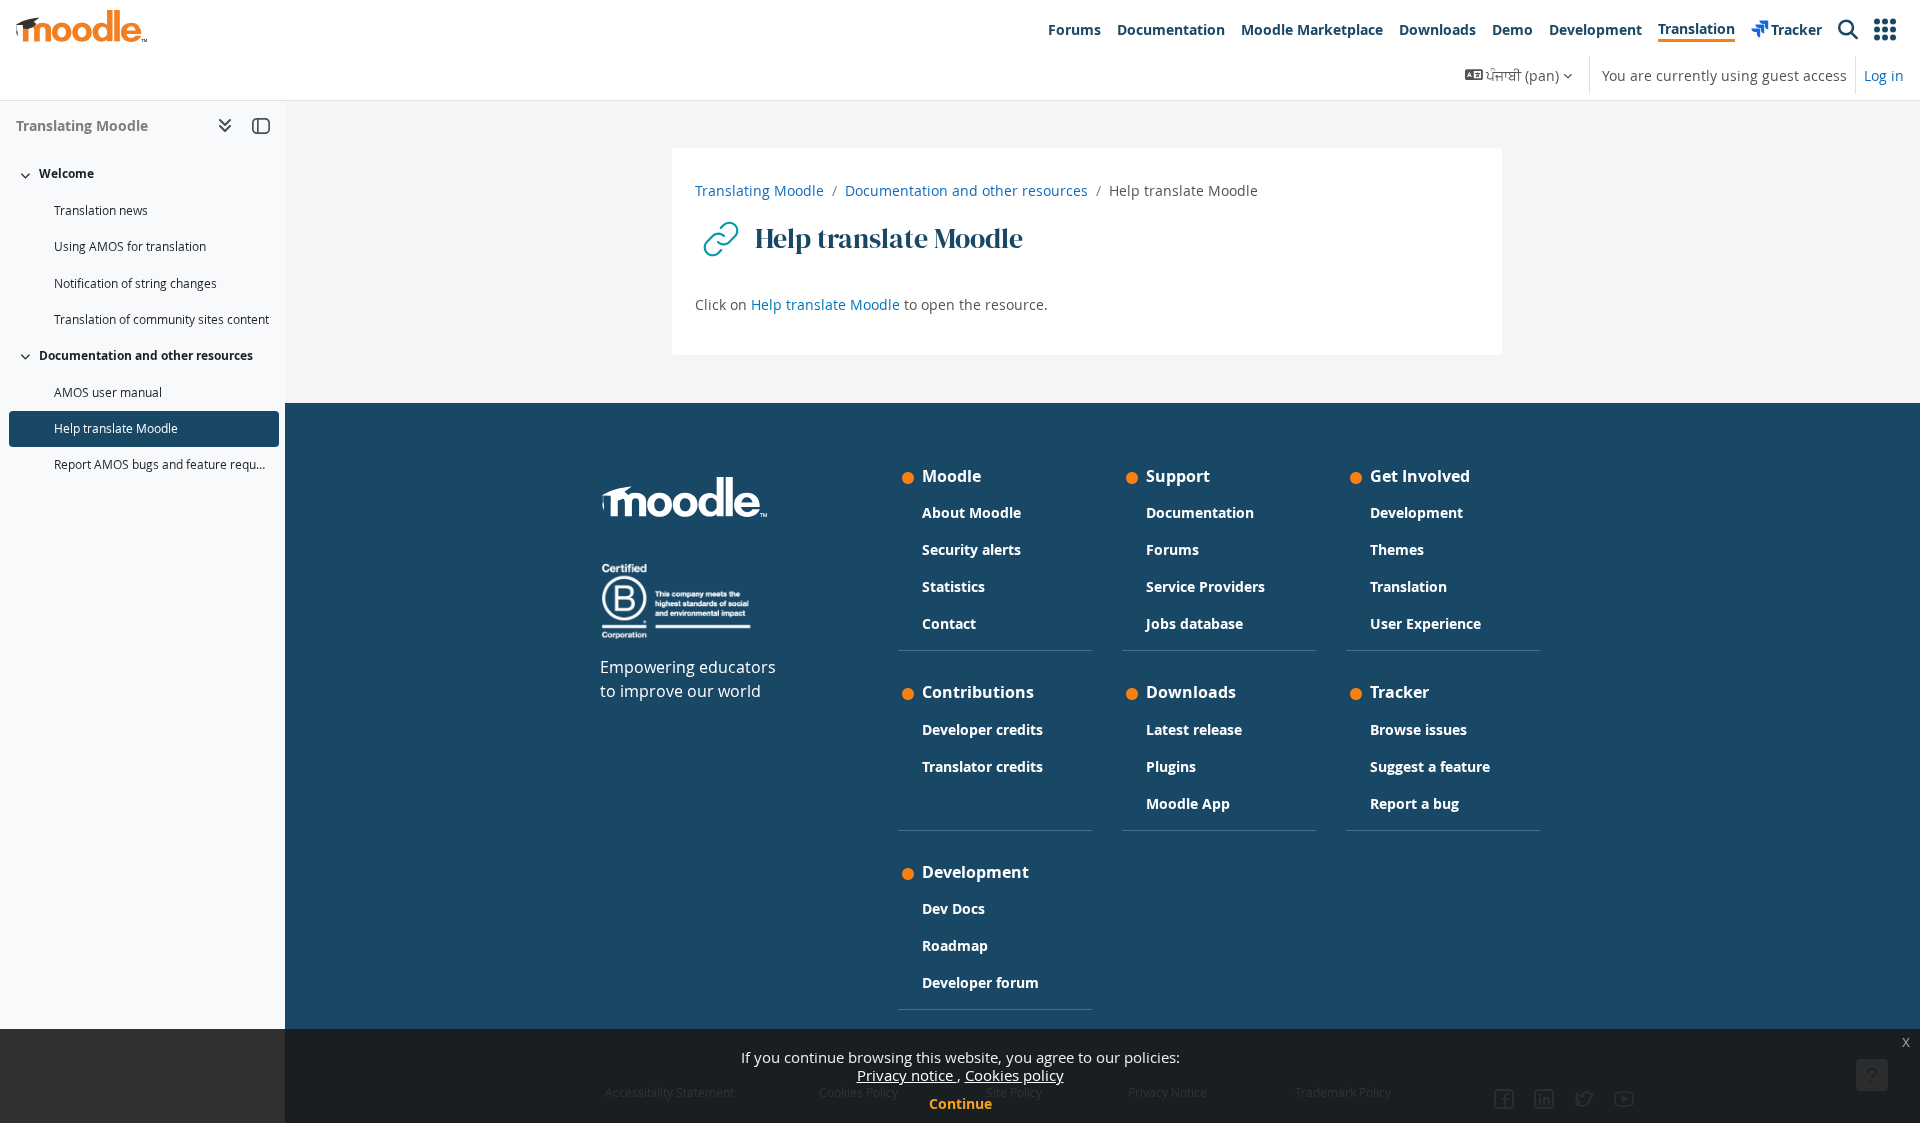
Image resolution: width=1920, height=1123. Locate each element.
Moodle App (1188, 803)
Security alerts (971, 549)
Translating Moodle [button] (82, 125)
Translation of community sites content (161, 319)
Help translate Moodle (116, 428)
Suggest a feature (1430, 766)
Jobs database (1194, 623)
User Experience (1425, 623)
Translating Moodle (759, 190)
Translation (1408, 586)
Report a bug (1414, 803)
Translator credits (982, 766)
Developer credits (982, 729)
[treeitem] (142, 247)
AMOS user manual (108, 392)
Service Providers (1205, 586)
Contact (949, 623)
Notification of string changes (135, 283)
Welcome (66, 173)
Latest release (1194, 729)
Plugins (1171, 766)
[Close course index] (261, 125)
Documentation (1200, 512)
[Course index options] (225, 125)
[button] (1885, 30)
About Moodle (971, 512)
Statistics (953, 586)
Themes (1397, 549)
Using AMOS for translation (130, 246)
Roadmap (955, 945)
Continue (960, 1103)
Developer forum (980, 982)
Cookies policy (1014, 1075)
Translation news (101, 210)
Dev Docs (953, 908)
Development (1416, 512)
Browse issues (1418, 729)
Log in (1884, 75)
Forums (1172, 549)
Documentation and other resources (146, 355)
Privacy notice (907, 1075)
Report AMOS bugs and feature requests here (161, 464)
